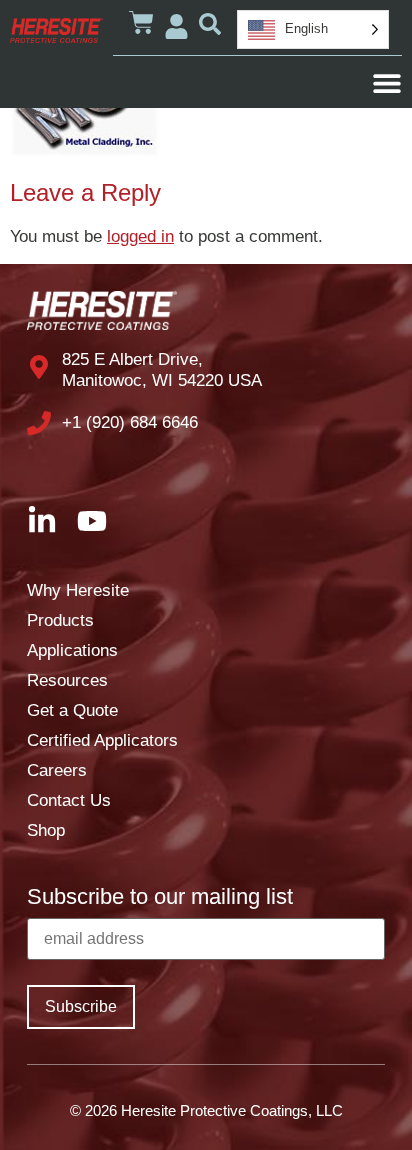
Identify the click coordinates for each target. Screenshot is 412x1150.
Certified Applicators (102, 740)
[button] (210, 24)
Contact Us (69, 800)
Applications (72, 650)
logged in (140, 236)
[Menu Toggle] (387, 83)
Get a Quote (72, 710)
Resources (67, 680)
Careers (57, 770)
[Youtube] (92, 521)
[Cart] (141, 22)
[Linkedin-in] (42, 521)
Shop (46, 830)
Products (60, 620)
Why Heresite (78, 590)
